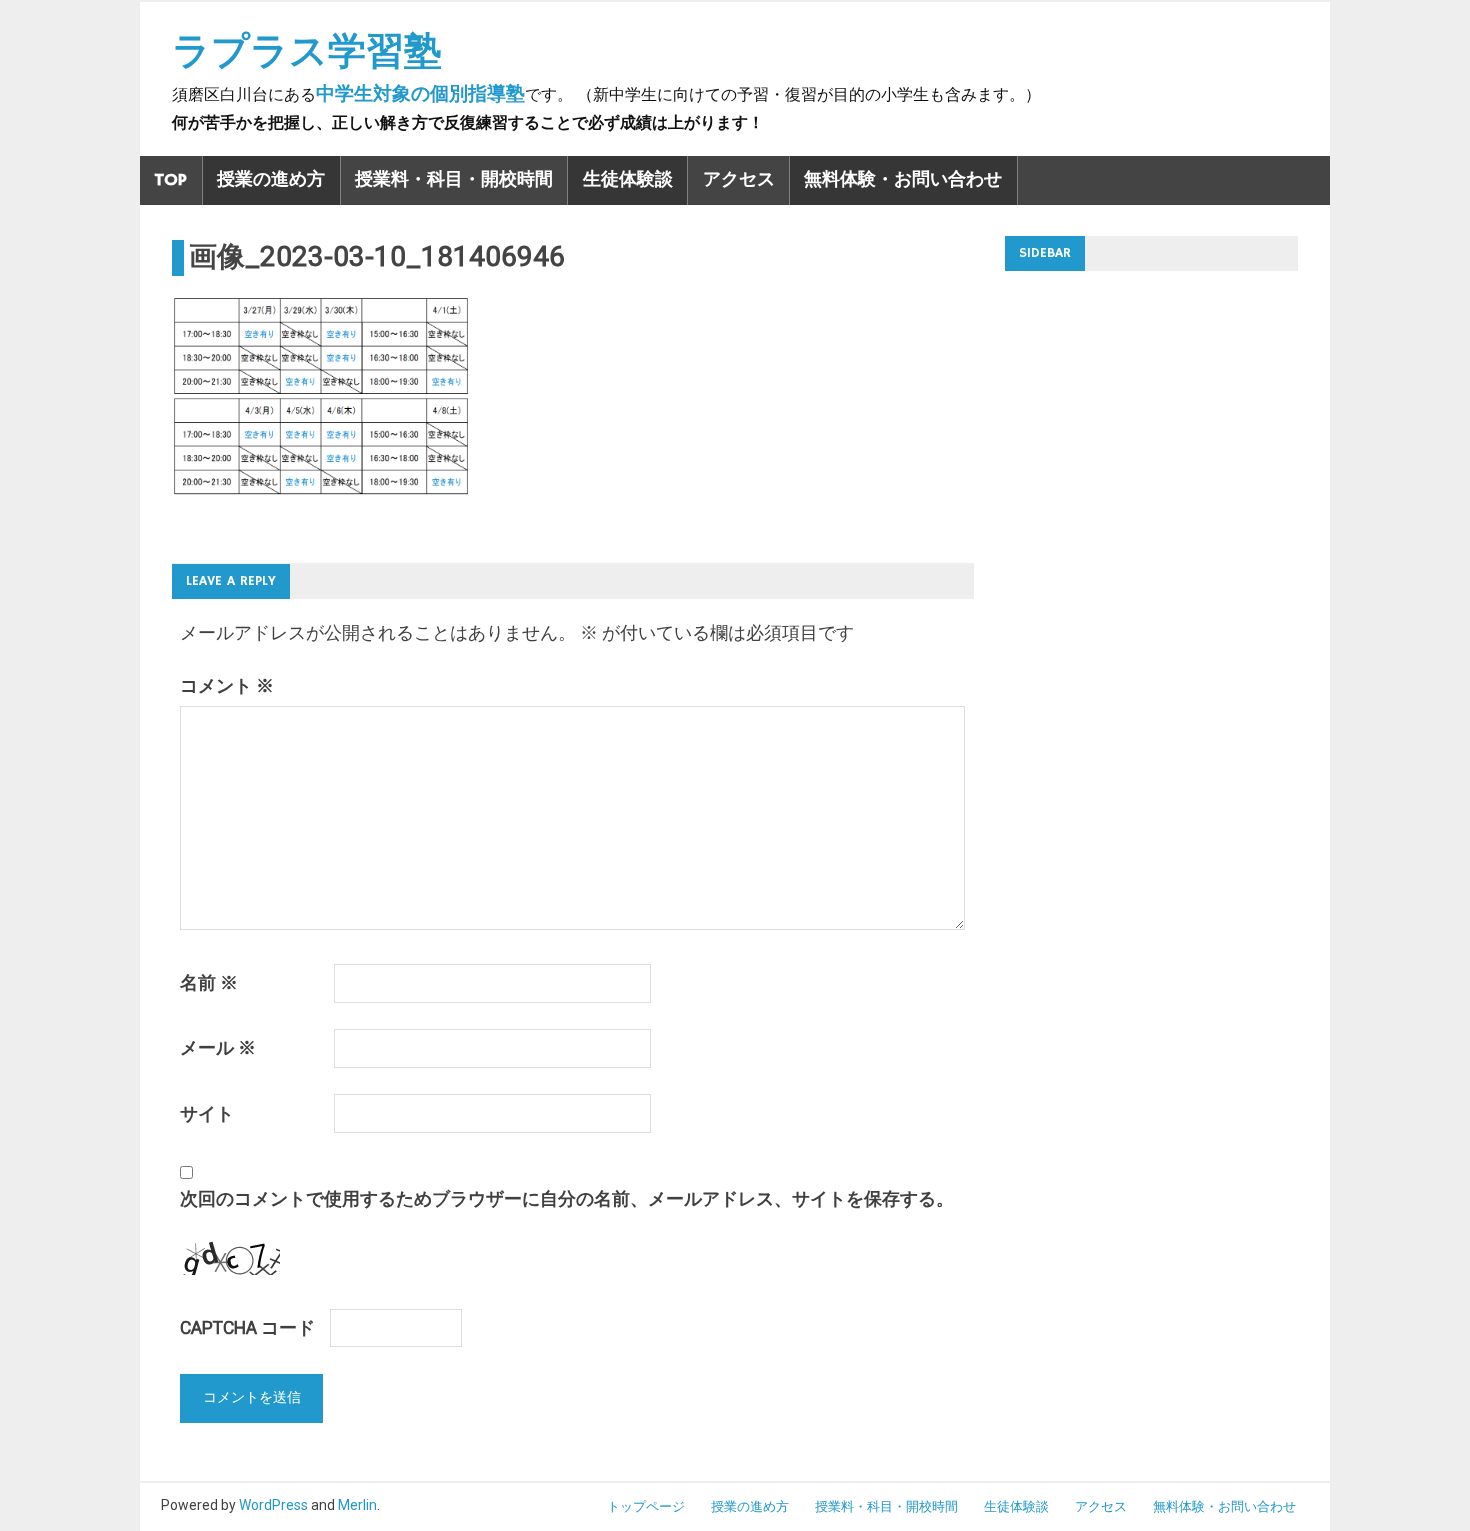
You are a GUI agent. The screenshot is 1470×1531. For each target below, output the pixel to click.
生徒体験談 (628, 180)
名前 (209, 983)
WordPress (273, 1505)
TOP (170, 180)
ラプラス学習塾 (307, 51)
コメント (227, 686)
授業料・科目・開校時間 (454, 180)
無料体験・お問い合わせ (903, 180)
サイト (207, 1114)
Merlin (357, 1505)
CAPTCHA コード (247, 1328)
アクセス (739, 180)
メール (218, 1048)
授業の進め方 (271, 180)
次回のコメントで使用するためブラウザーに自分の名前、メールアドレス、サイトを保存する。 (567, 1199)
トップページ (646, 1506)
